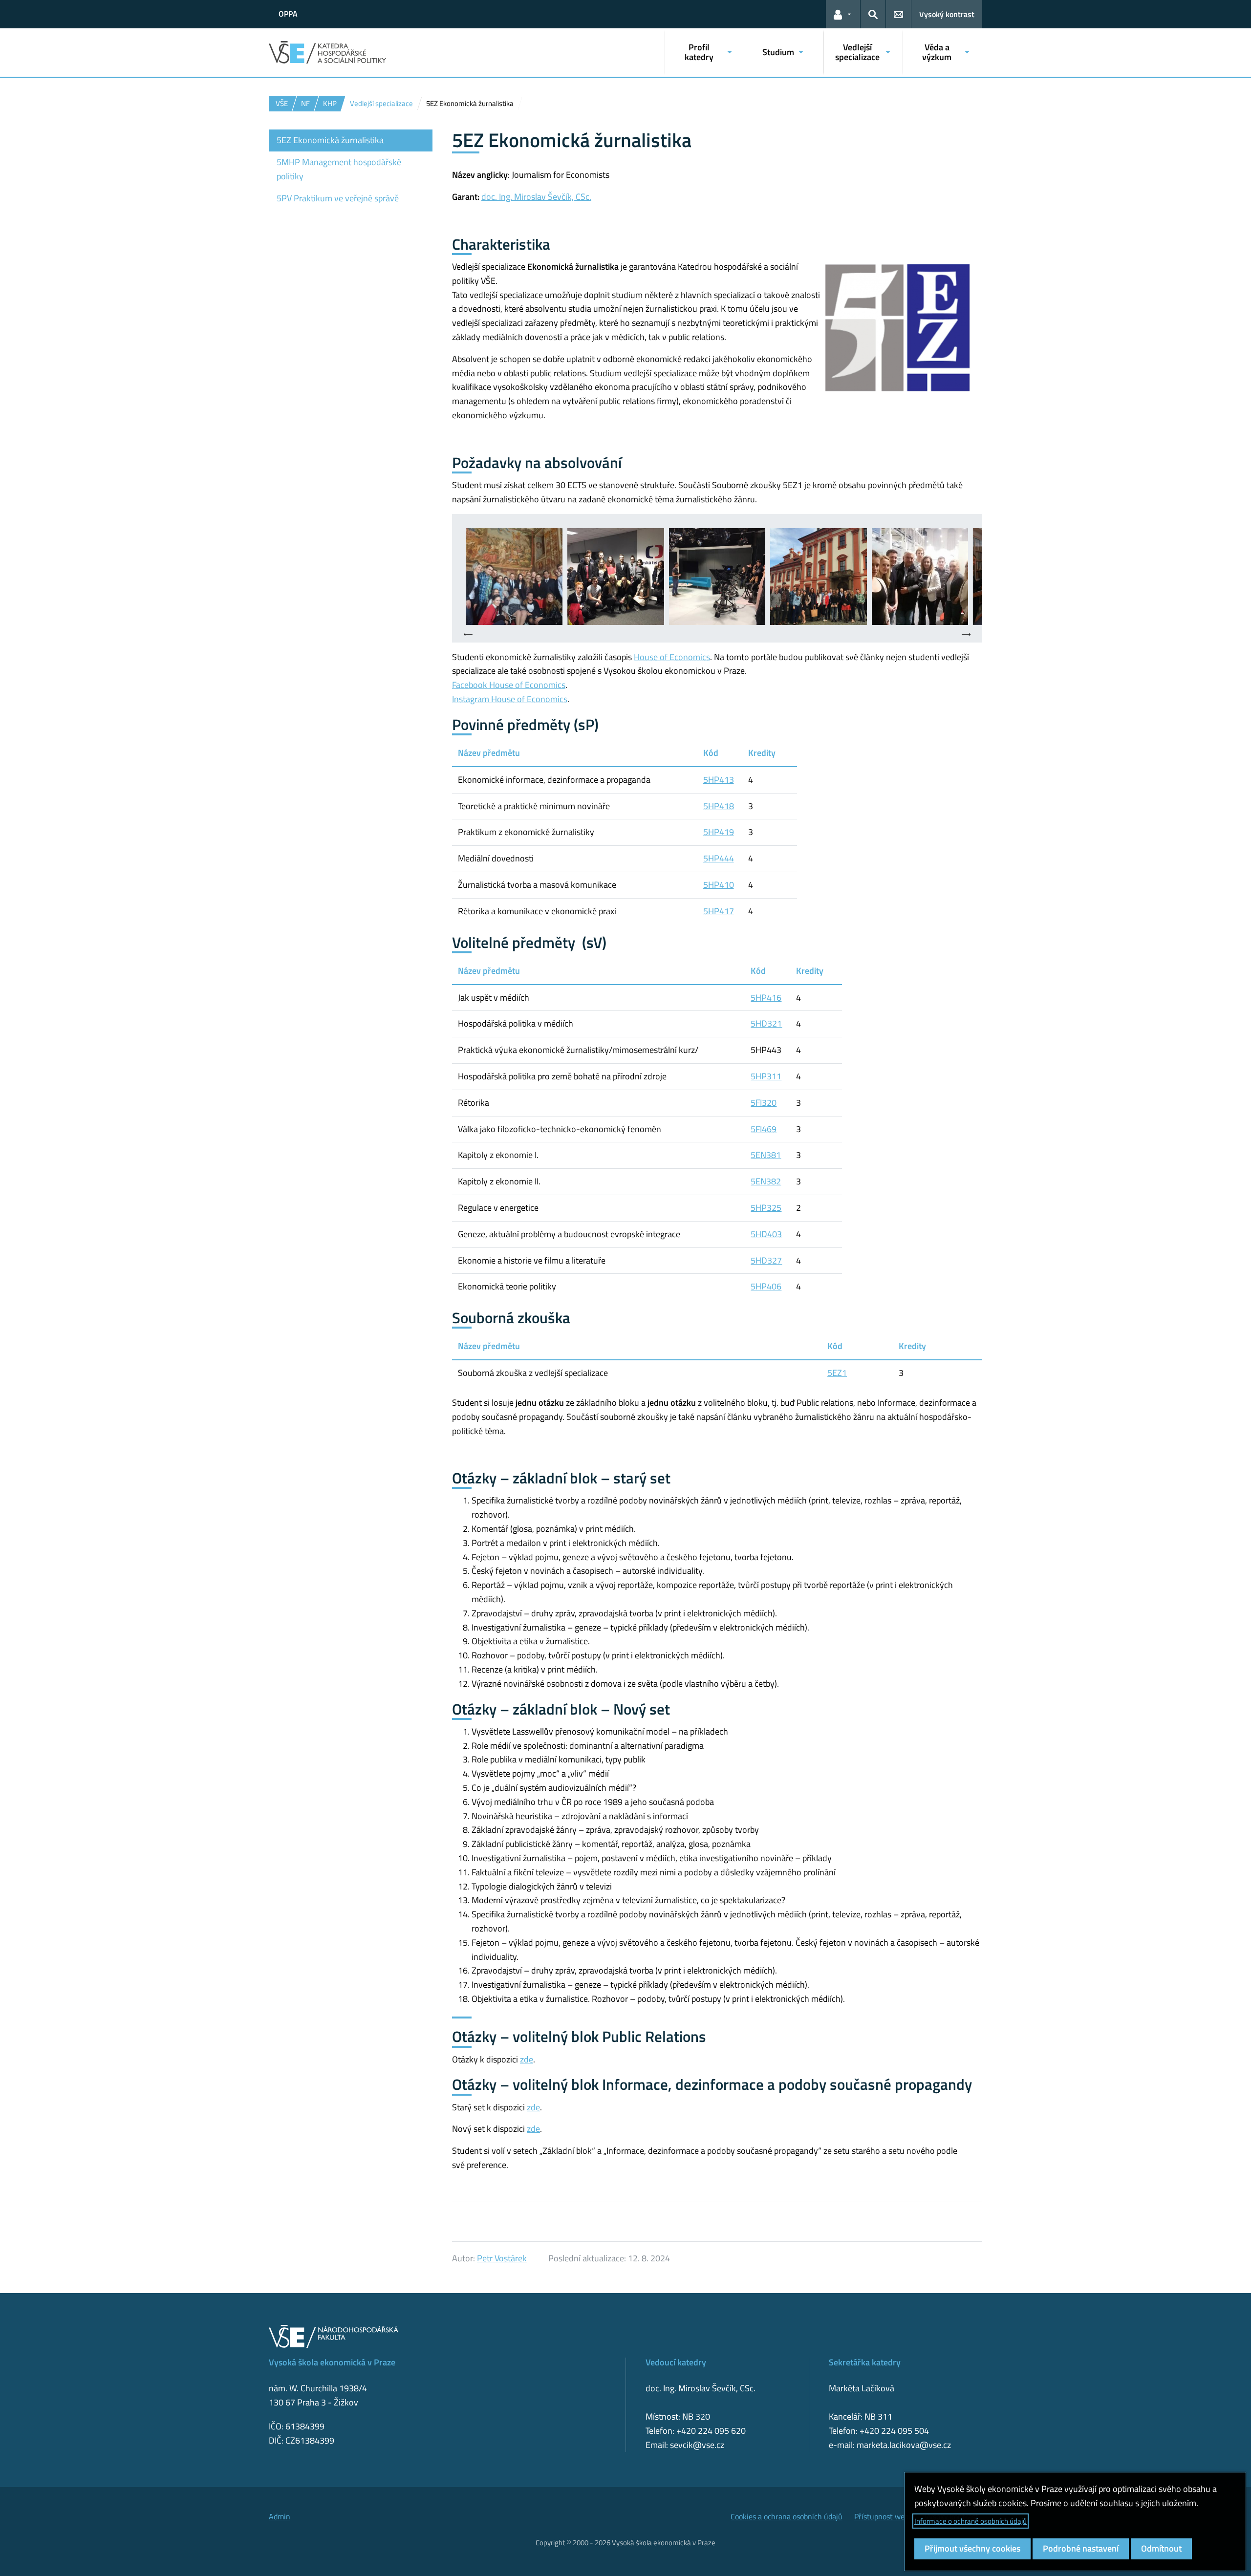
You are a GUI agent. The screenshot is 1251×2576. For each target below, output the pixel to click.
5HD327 (766, 1260)
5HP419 (719, 832)
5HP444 (719, 858)
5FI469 (764, 1129)
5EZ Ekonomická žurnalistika (330, 140)
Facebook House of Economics (509, 685)
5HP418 (719, 806)
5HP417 (719, 911)
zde (527, 2059)
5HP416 (766, 998)
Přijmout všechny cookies (972, 2548)
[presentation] (468, 635)
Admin (280, 2516)
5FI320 (764, 1103)
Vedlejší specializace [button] (857, 52)
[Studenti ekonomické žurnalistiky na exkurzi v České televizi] (615, 576)
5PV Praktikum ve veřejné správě (338, 198)
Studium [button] (778, 52)
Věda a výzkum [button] (937, 52)
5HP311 (766, 1076)
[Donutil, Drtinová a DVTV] (920, 576)
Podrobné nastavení (1081, 2548)
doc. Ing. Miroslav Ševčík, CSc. (536, 197)
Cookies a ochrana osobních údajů (787, 2516)
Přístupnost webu (884, 2516)
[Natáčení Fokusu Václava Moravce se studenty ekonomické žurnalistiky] (514, 576)
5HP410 (719, 885)
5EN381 (766, 1155)
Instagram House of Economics (510, 699)
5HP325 (766, 1208)
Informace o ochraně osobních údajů (971, 2521)
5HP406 (766, 1286)
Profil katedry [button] (699, 52)
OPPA (288, 14)
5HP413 (719, 780)
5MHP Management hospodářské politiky (339, 169)
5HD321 (766, 1023)
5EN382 (766, 1181)
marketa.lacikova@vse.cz (904, 2445)
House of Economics (672, 657)
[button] (843, 14)
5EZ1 (837, 1373)
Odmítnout (1161, 2548)
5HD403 (766, 1234)
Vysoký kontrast (947, 14)
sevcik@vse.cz (697, 2445)
